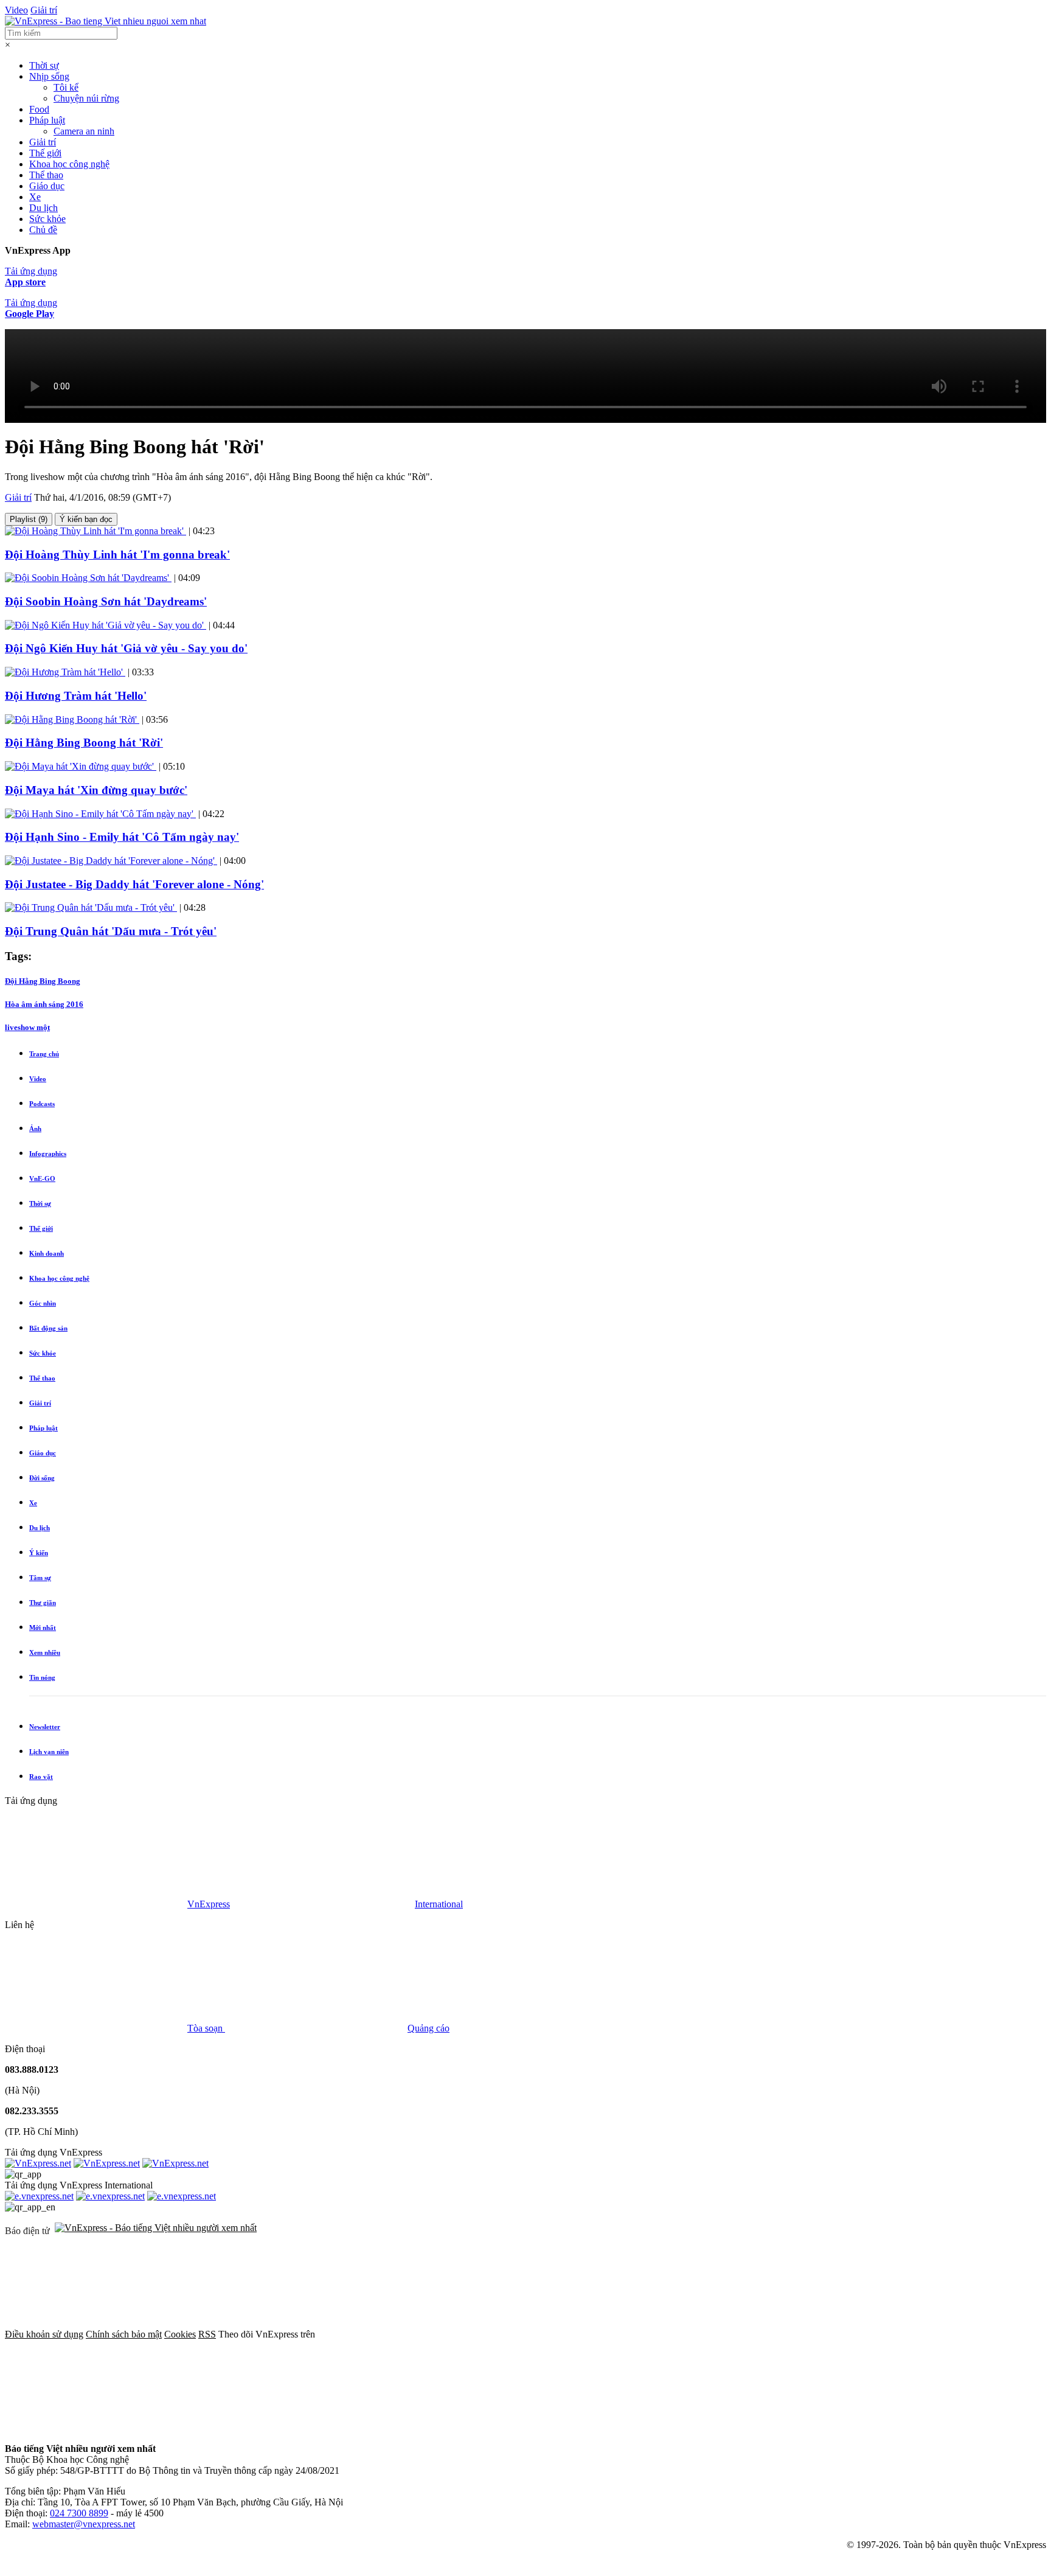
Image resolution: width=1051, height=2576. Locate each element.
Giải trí (44, 10)
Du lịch (43, 208)
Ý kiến (39, 1553)
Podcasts (42, 1104)
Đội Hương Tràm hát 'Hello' (76, 696)
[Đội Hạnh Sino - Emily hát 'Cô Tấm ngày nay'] (100, 814)
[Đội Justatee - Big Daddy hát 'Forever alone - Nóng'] (111, 861)
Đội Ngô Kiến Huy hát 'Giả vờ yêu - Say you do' (126, 648)
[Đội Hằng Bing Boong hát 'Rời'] (72, 719)
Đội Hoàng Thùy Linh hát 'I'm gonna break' (117, 555)
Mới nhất (43, 1627)
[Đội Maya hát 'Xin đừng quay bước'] (81, 766)
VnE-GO (42, 1178)
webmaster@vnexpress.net (84, 2524)
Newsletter (45, 1727)
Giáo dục (47, 186)
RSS (207, 2334)
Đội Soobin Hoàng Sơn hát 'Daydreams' (106, 601)
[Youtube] (779, 2334)
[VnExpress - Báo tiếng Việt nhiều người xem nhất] (106, 21)
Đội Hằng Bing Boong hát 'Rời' (84, 743)
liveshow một (27, 1027)
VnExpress (209, 1904)
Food (39, 109)
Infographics (48, 1154)
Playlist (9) (29, 519)
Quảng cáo (428, 2028)
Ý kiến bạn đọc (86, 519)
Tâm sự (40, 1578)
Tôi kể (66, 87)
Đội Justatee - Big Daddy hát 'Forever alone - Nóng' (134, 884)
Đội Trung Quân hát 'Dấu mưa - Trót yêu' (111, 931)
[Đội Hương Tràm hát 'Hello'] (65, 672)
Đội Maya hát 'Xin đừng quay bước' (96, 790)
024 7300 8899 (79, 2513)
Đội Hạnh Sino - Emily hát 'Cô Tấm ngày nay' (122, 837)
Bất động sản (48, 1328)
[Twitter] (594, 2334)
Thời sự (44, 65)
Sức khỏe (47, 219)
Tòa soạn (206, 2028)
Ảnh (35, 1129)
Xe (35, 197)
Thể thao (46, 175)
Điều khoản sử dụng (44, 2334)
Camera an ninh (84, 131)
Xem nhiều (45, 1652)
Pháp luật (47, 120)
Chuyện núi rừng (86, 98)
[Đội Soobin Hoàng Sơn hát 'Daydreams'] (88, 578)
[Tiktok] (96, 2428)
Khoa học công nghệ (69, 164)
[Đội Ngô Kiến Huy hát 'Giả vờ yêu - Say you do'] (106, 625)
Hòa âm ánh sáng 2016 (44, 1004)
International (439, 1904)
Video (16, 10)
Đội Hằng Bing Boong (43, 981)
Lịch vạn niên (49, 1752)
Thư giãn (43, 1603)
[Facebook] (409, 2334)
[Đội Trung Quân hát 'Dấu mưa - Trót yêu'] (91, 907)
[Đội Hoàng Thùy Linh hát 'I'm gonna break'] (95, 531)
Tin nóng (42, 1677)
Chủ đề (43, 230)
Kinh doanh (47, 1253)
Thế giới (45, 153)
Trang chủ (44, 1054)
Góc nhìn (43, 1303)
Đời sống (42, 1478)
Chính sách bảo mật (124, 2334)
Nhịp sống (49, 76)
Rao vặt (41, 1777)
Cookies (180, 2334)
